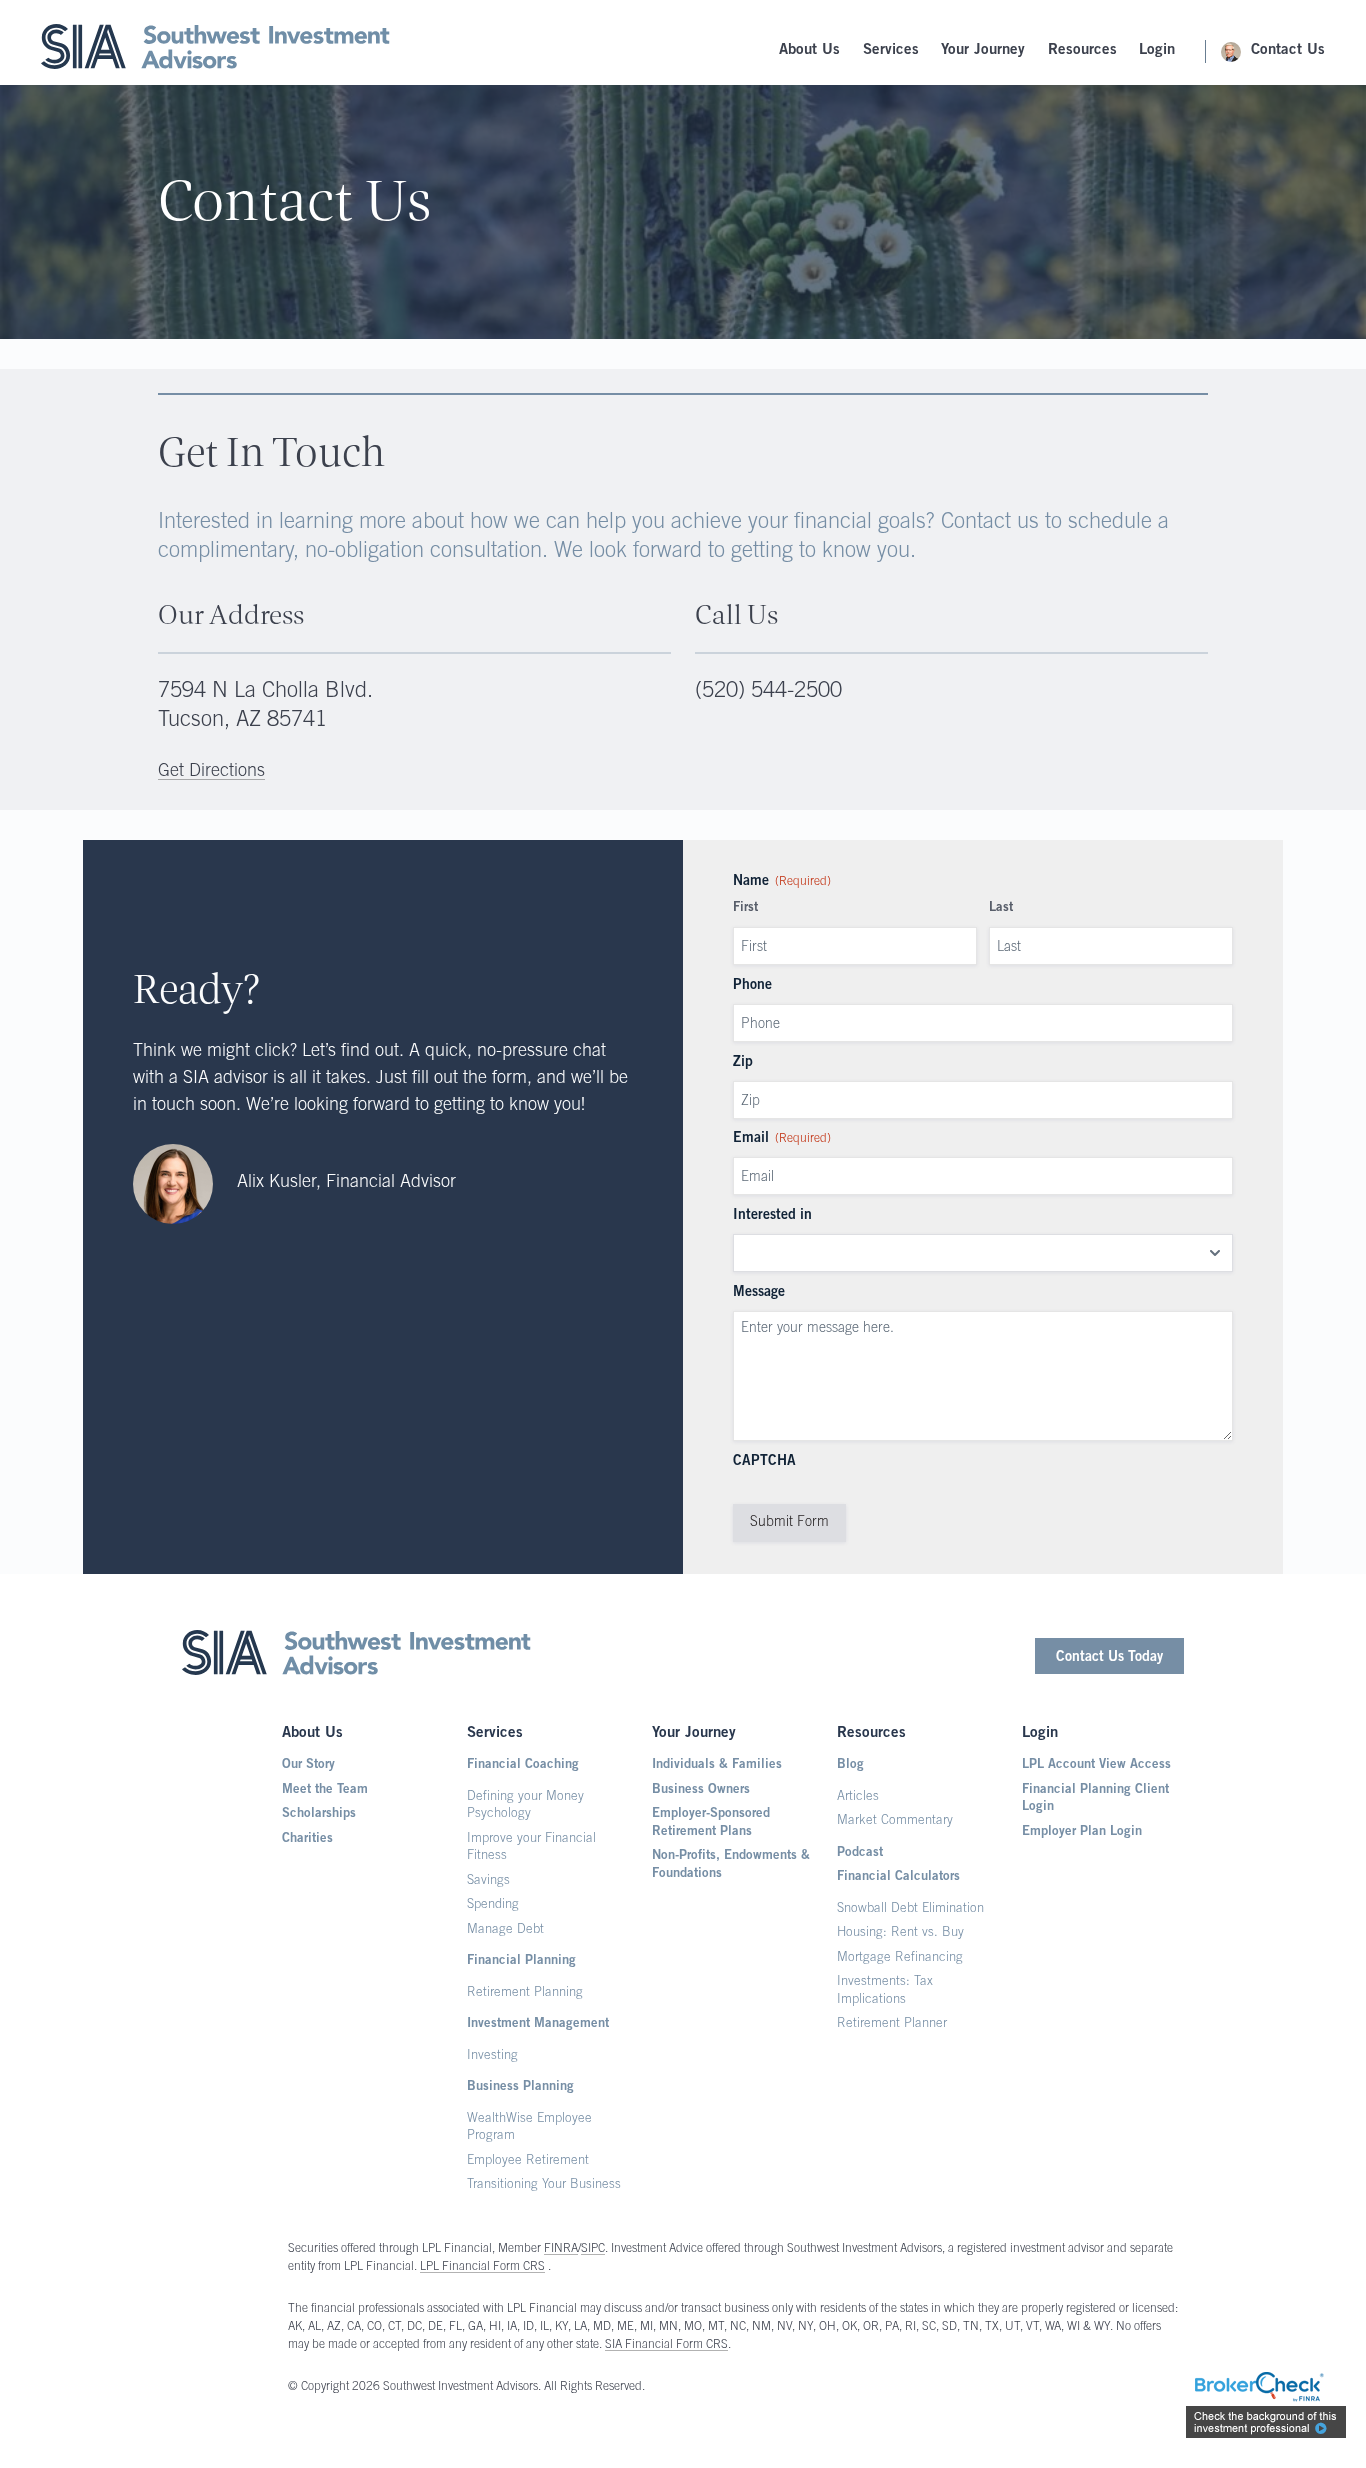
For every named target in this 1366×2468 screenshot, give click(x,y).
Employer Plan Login (1082, 1832)
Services (891, 50)
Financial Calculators (898, 1877)
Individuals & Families (717, 1765)
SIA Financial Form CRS (666, 2345)
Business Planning (520, 2087)
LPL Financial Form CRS (482, 2267)
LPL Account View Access (1096, 1765)
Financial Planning (521, 1961)
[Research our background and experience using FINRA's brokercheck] (1266, 2408)
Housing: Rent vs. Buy (900, 1933)
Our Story (308, 1765)
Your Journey (983, 50)
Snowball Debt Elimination (910, 1909)
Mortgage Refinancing (900, 1958)
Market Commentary (895, 1821)
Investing (492, 2056)
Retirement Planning (525, 1993)
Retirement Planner (892, 2024)
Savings (488, 1881)
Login (1157, 50)
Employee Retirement (528, 2161)
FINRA (561, 2249)
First (745, 908)
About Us (809, 50)
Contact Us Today (1109, 1658)
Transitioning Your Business (544, 2185)
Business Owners (701, 1790)
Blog (850, 1765)
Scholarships (319, 1814)
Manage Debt (505, 1930)
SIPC (593, 2249)
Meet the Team (325, 1790)
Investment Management (538, 2024)
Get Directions (211, 772)
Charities (307, 1839)
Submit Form (789, 1523)
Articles (858, 1797)
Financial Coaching (523, 1765)
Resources (1082, 50)
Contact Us (1288, 50)
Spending (493, 1905)
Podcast (860, 1853)
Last (1001, 908)
